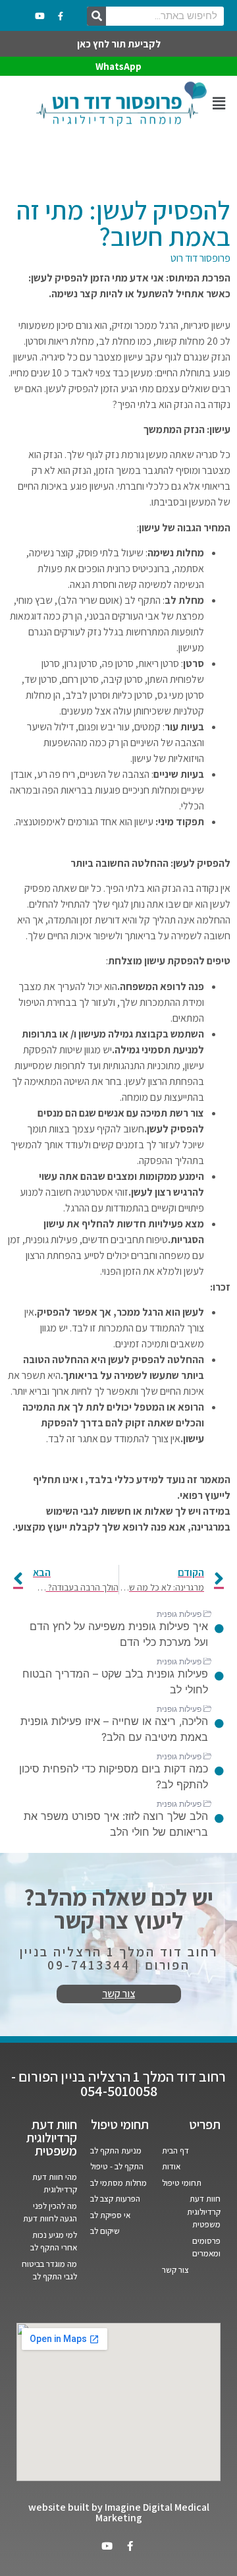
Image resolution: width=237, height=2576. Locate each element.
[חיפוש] (96, 16)
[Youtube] (40, 16)
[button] (219, 104)
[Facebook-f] (61, 16)
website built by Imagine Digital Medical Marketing (119, 2512)
